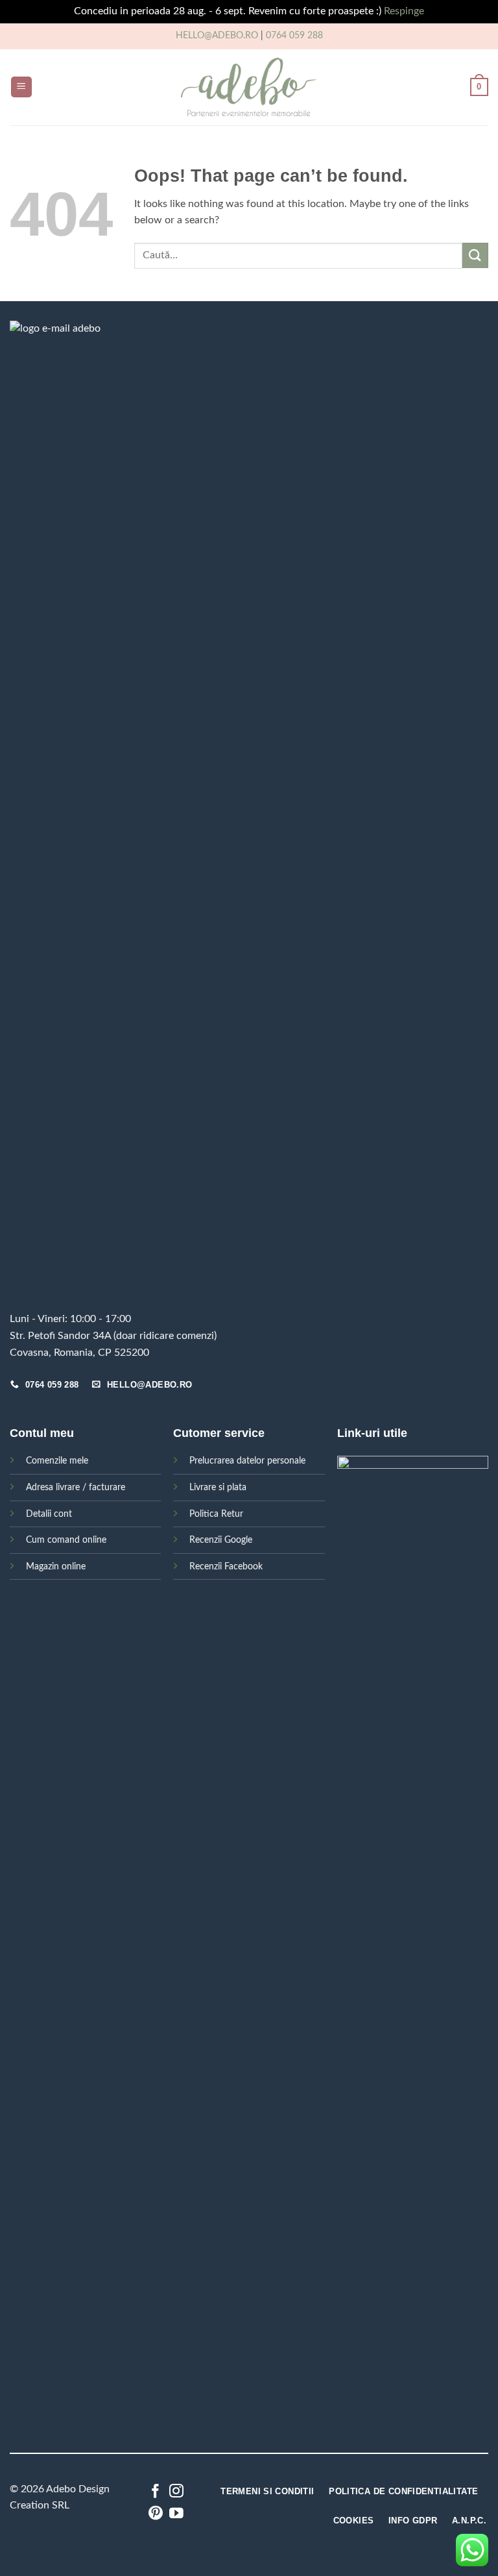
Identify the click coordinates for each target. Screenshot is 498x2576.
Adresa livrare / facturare (76, 1487)
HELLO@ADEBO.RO (217, 36)
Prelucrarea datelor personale (247, 1461)
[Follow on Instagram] (176, 2492)
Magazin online (56, 1566)
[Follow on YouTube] (176, 2514)
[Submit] (475, 255)
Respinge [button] (404, 11)
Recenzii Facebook (226, 1566)
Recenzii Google (221, 1540)
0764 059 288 (294, 36)
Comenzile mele (57, 1461)
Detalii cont (49, 1514)
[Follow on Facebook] (156, 2492)
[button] (21, 87)
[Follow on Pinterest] (156, 2514)
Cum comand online (66, 1540)
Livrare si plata (218, 1487)
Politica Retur (216, 1514)
